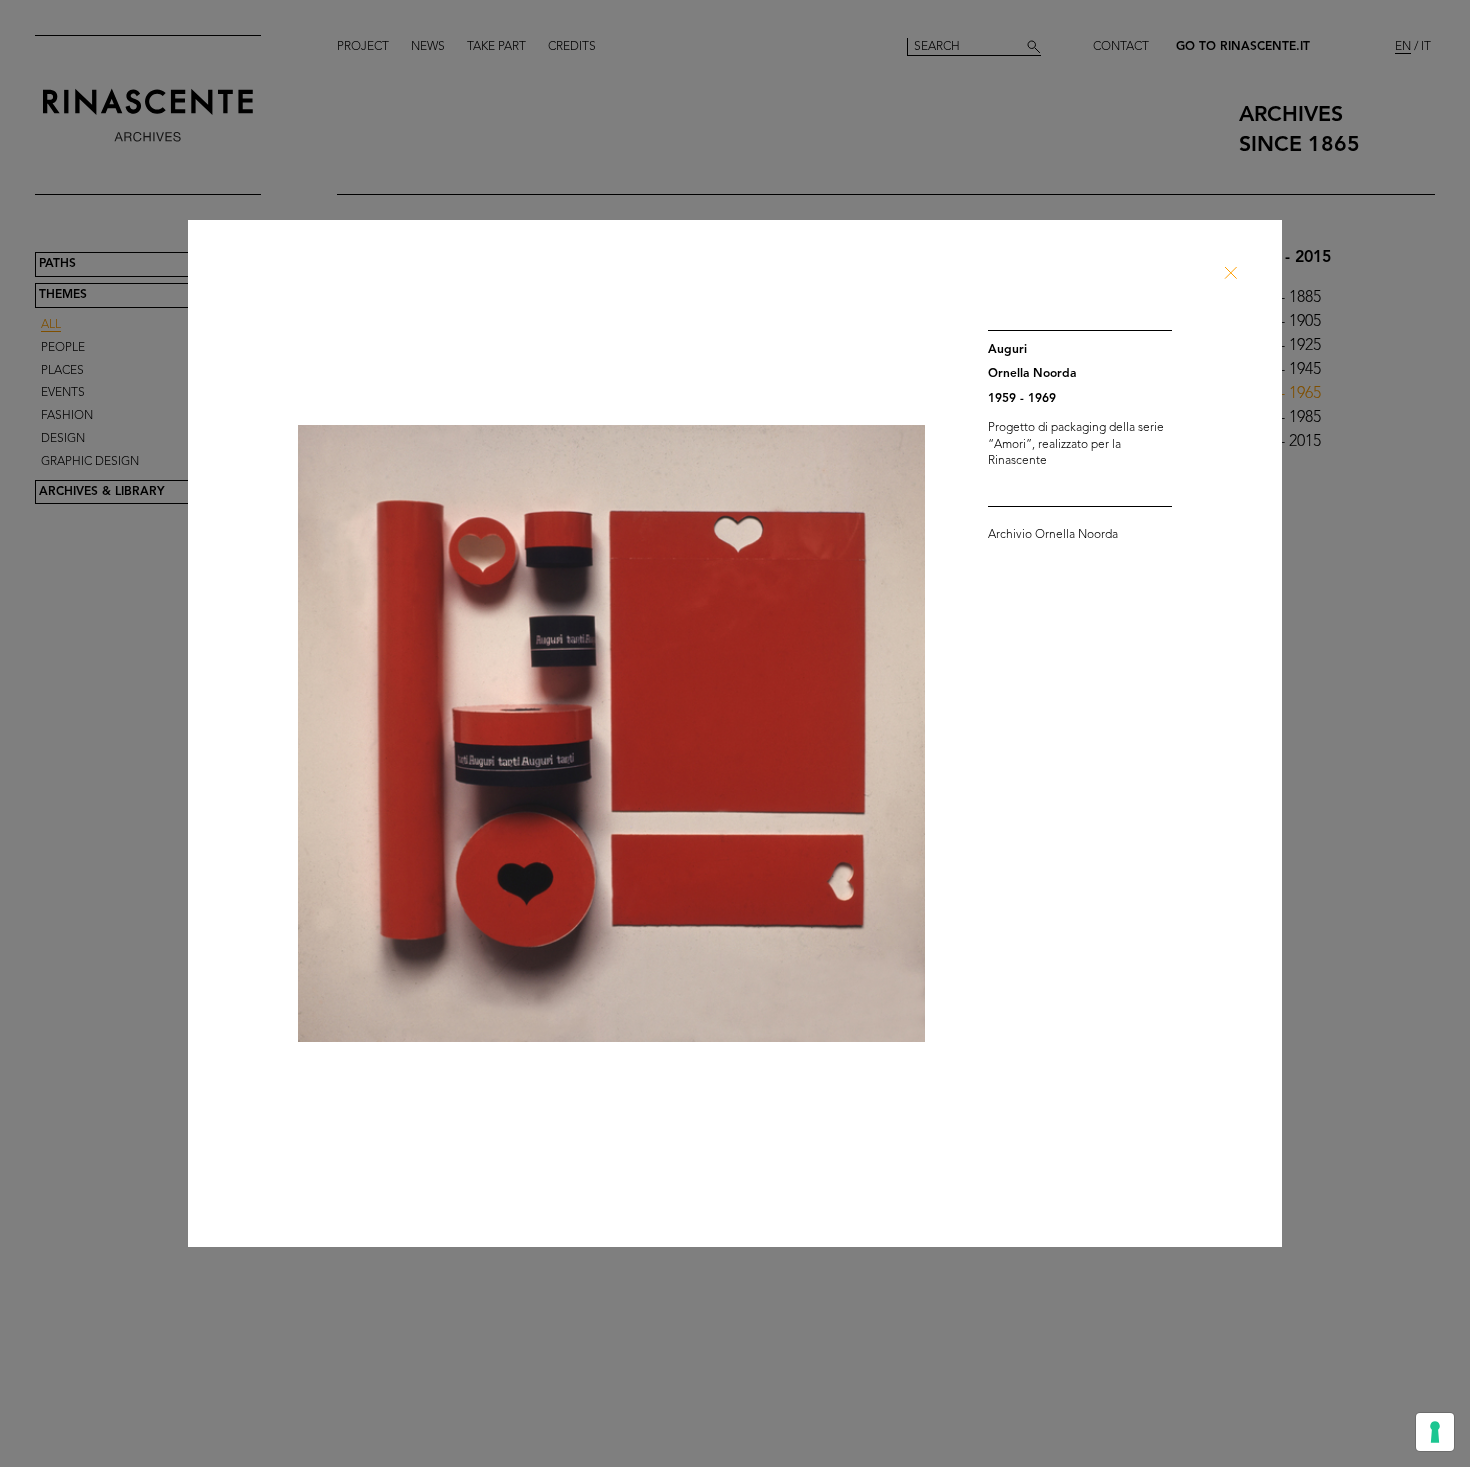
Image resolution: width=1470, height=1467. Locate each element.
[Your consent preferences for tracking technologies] (1435, 1432)
